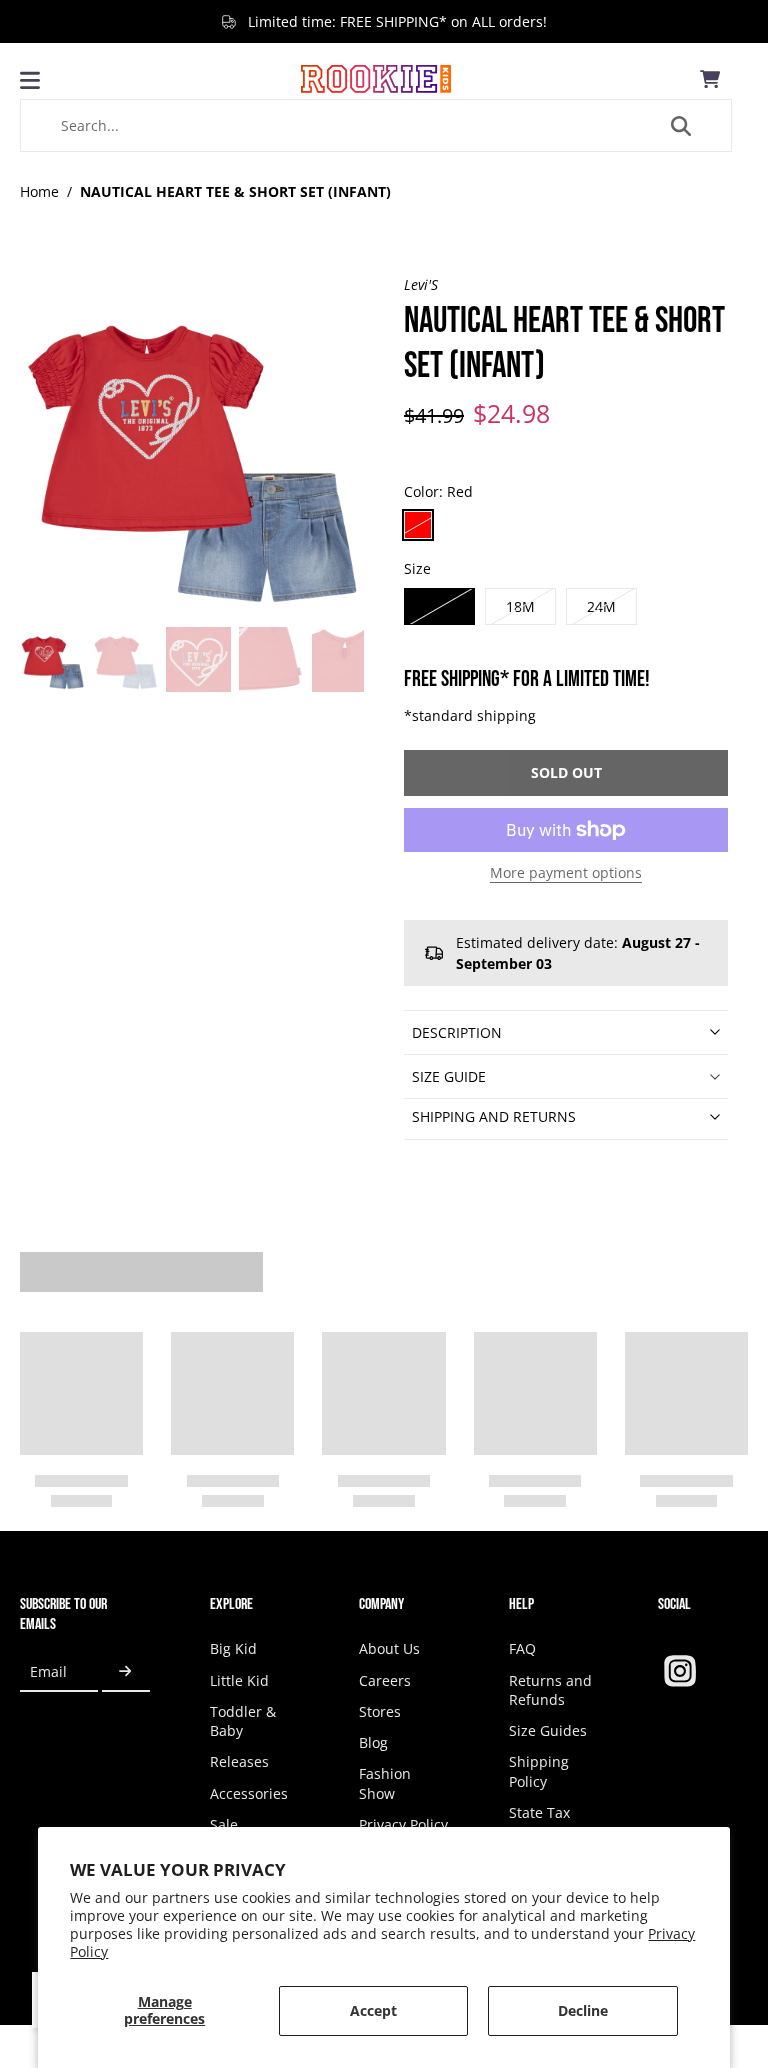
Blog (373, 1742)
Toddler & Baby (243, 1721)
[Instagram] (680, 1671)
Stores (380, 1711)
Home (39, 191)
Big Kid (233, 1648)
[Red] (418, 525)
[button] (566, 773)
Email (48, 1671)
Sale (224, 1824)
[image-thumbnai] (52, 659)
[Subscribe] (126, 1671)
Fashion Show (385, 1783)
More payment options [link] (566, 874)
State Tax (539, 1812)
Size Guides (548, 1730)
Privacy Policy (403, 1824)
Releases (239, 1761)
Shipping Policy (539, 1771)
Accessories (249, 1793)
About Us (389, 1648)
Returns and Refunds (550, 1690)
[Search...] (681, 126)
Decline (583, 2010)
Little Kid (239, 1680)
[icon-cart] (710, 79)
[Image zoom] (192, 447)
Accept (373, 2010)
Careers (385, 1680)
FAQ (522, 1648)
